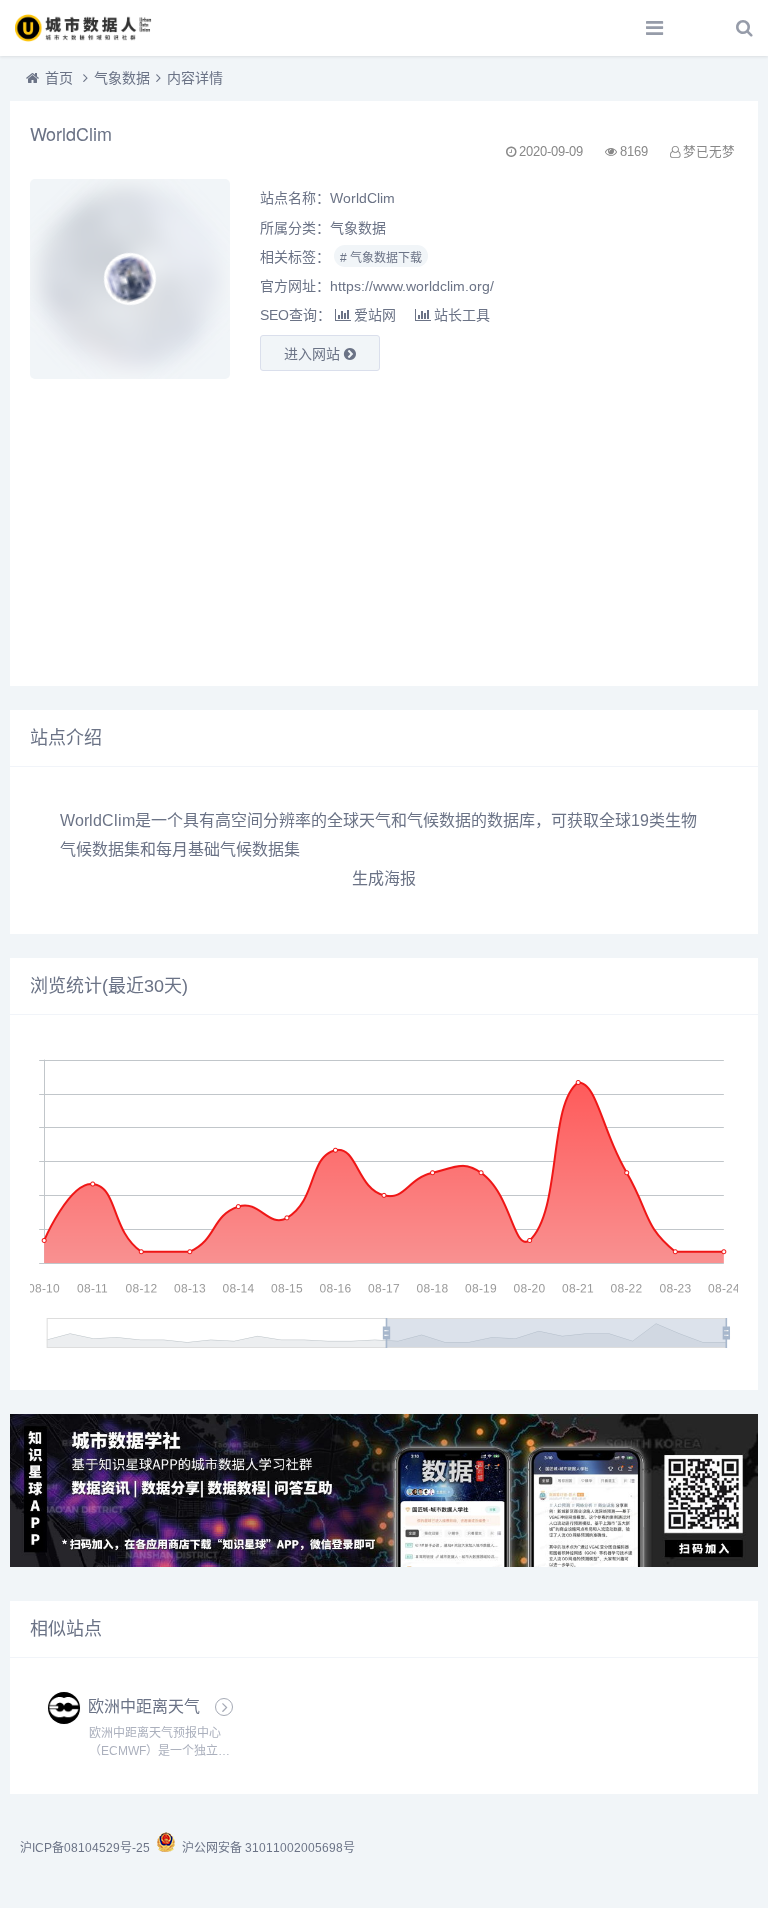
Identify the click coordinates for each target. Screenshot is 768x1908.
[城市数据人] (85, 28)
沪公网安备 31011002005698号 (265, 1848)
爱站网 (375, 315)
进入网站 (314, 354)
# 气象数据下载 (381, 258)
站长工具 (462, 315)
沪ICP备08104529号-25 (86, 1848)
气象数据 (122, 78)
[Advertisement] (384, 526)
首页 (59, 78)
